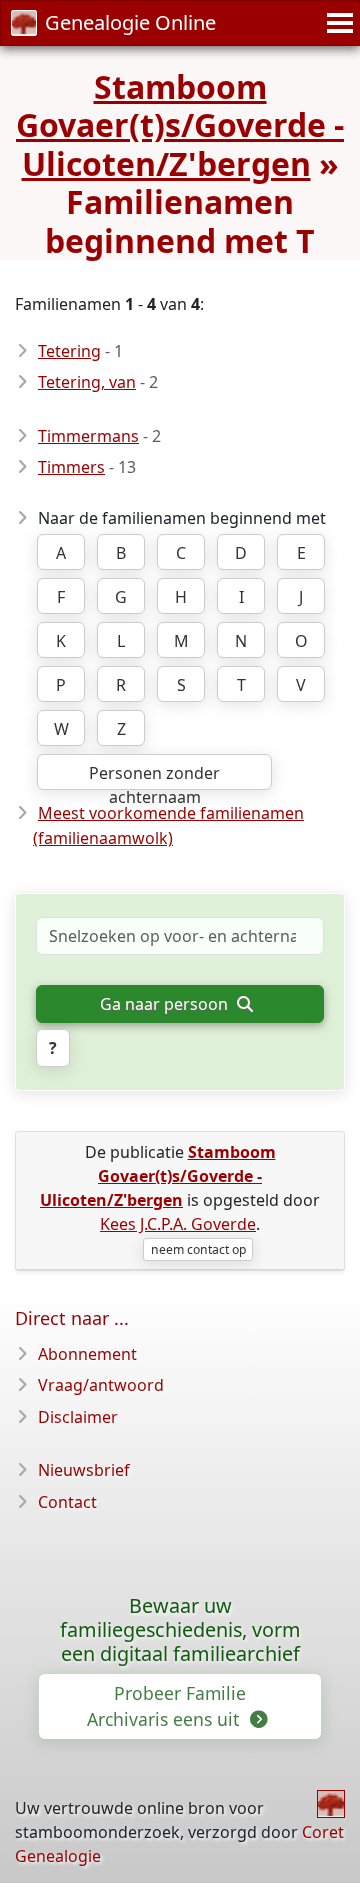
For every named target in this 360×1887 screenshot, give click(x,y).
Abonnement (87, 1354)
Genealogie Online (130, 22)
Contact (67, 1502)
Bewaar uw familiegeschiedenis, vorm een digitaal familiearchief (180, 1629)
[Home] (331, 1804)
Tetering (69, 351)
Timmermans (88, 436)
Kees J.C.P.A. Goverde (178, 1224)
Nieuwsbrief (84, 1470)
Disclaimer (78, 1417)
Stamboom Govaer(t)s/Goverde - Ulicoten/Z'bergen (180, 125)
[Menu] (337, 23)
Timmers (71, 467)
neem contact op (198, 1249)
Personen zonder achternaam (154, 776)
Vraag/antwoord (101, 1385)
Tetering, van (87, 382)
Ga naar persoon (166, 1004)
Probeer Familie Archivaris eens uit (166, 1706)
